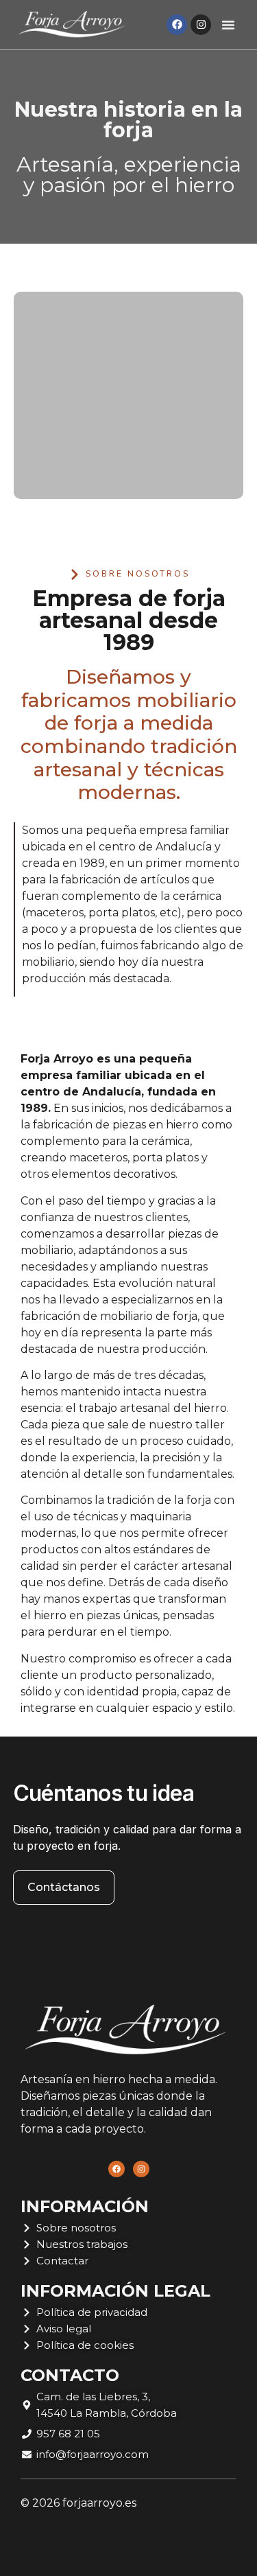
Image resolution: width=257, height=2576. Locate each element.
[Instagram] (201, 25)
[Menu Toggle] (228, 25)
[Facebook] (177, 25)
